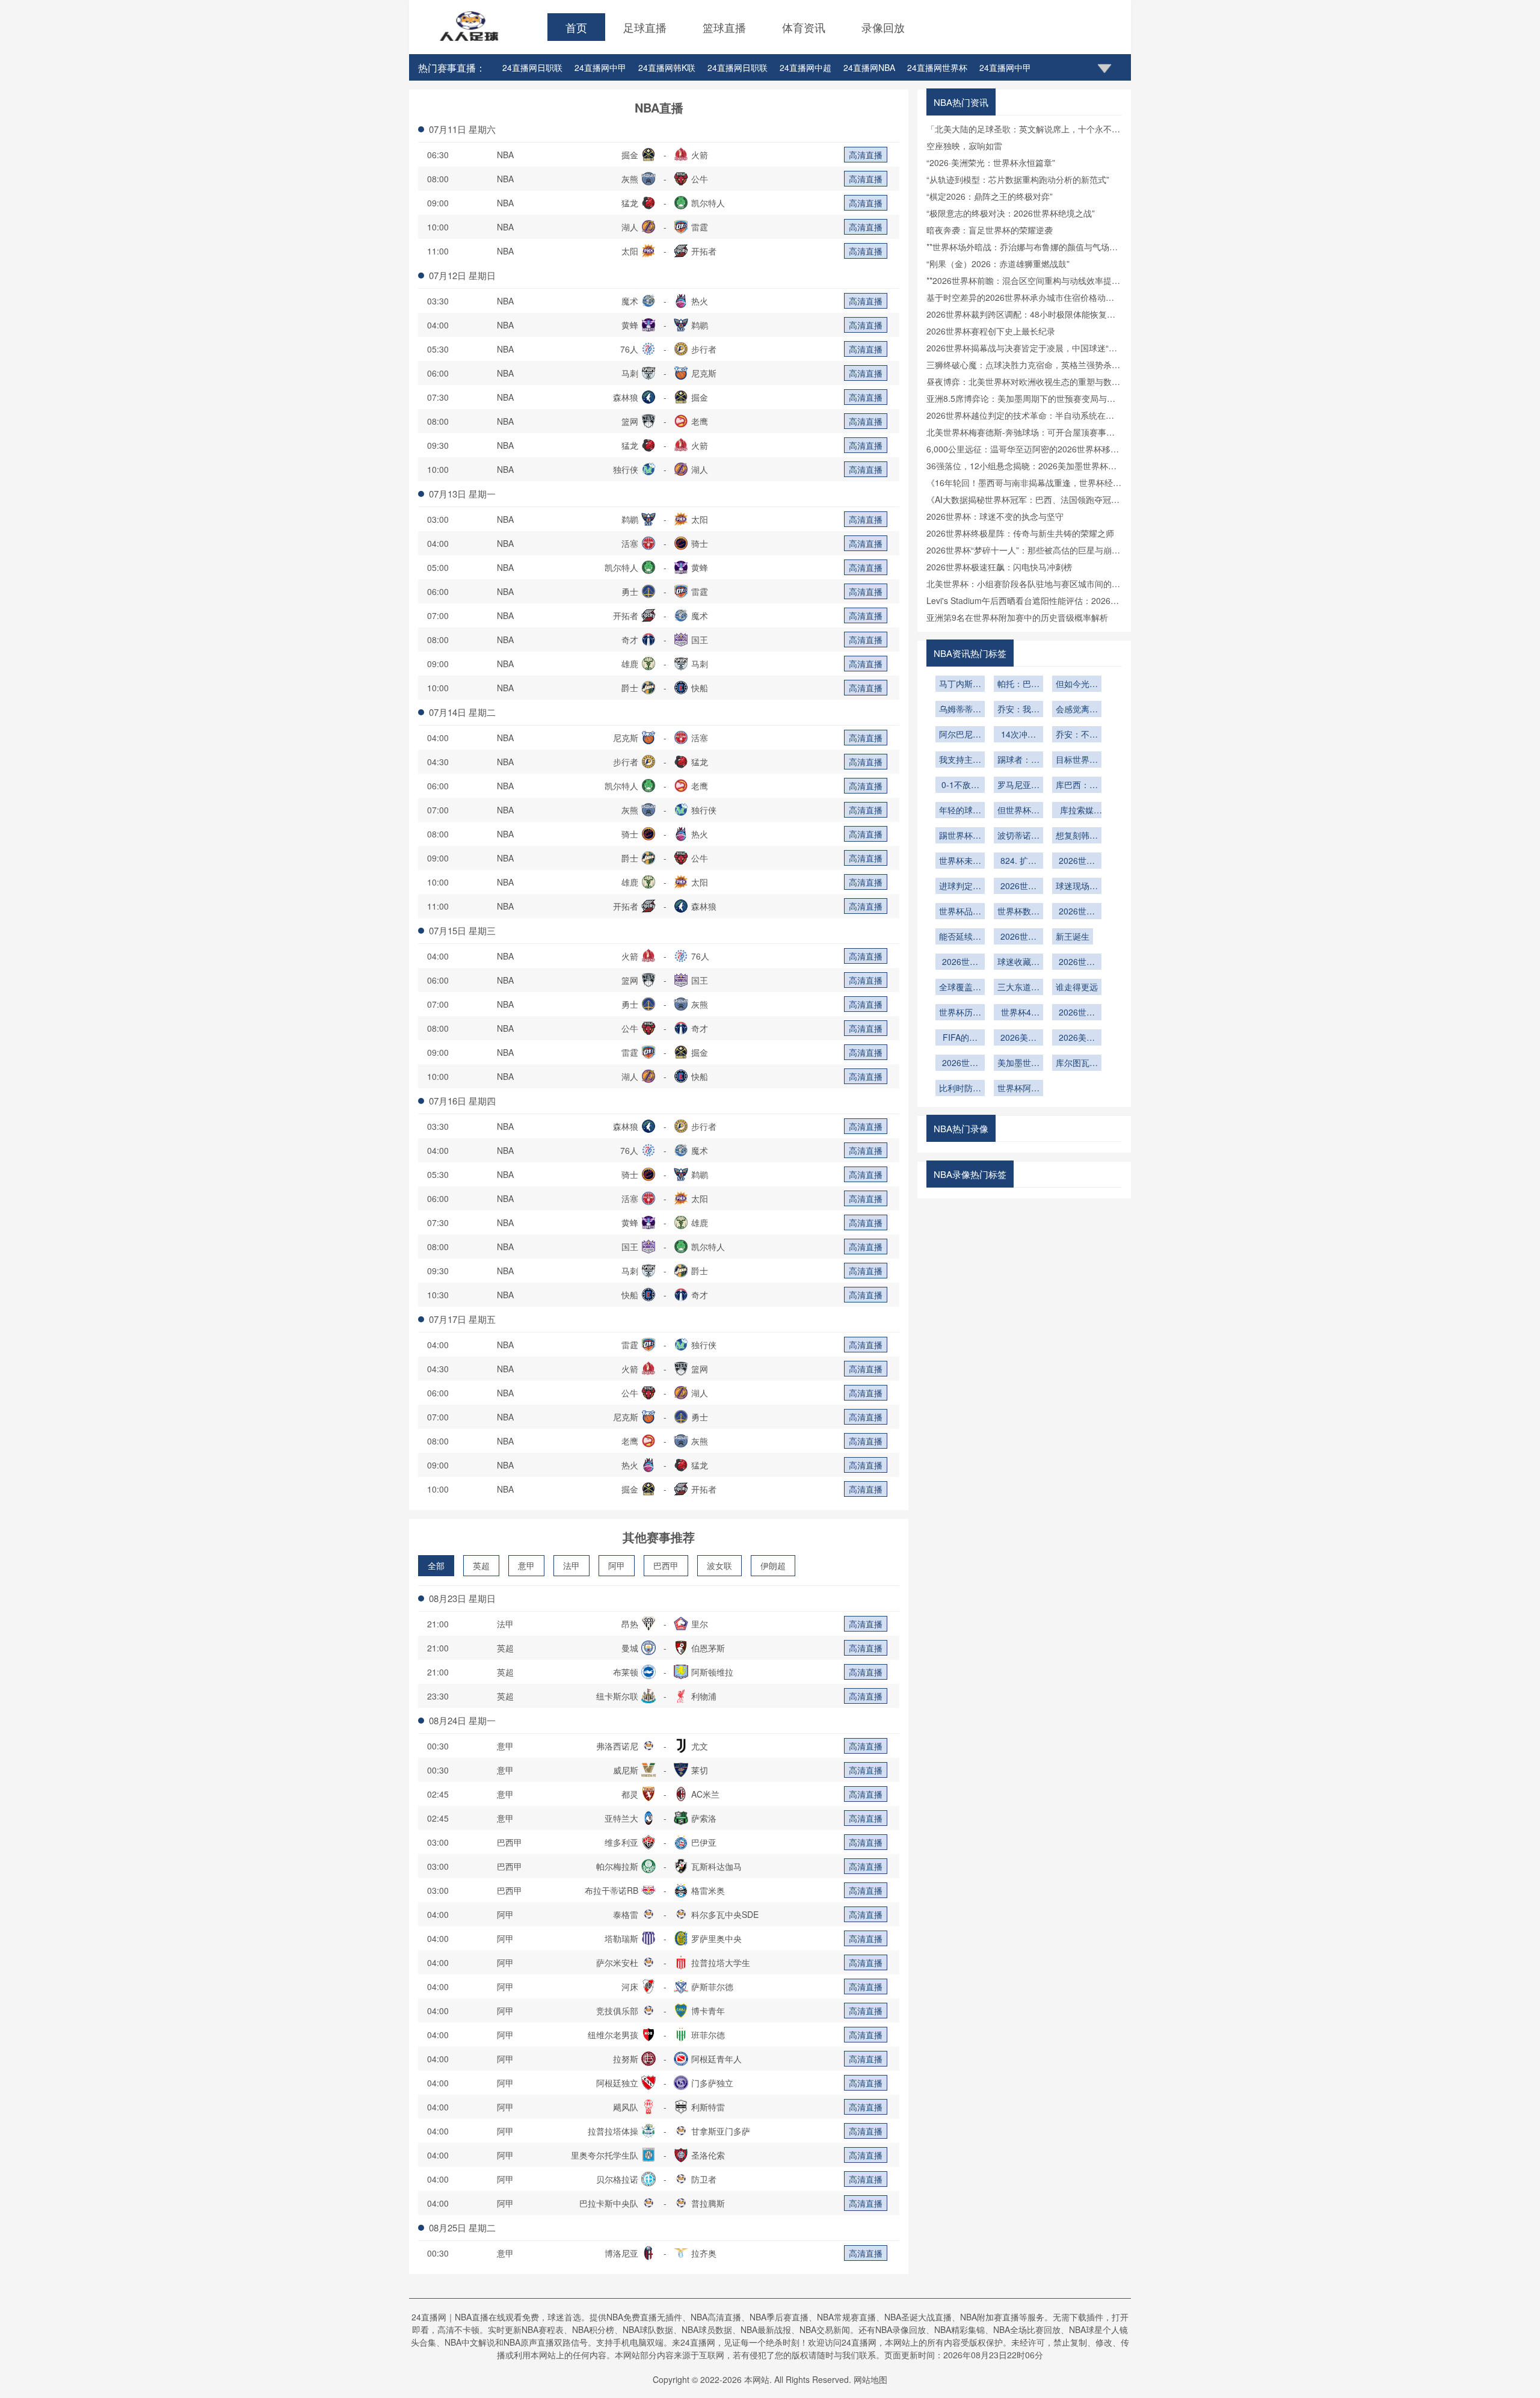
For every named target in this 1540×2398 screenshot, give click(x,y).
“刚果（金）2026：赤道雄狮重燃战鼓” (998, 264)
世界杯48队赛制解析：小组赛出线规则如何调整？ (1018, 1013)
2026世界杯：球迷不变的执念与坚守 (995, 516)
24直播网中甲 (600, 67)
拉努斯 (626, 2059)
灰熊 (630, 179)
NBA (505, 155)
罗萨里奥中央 (716, 1938)
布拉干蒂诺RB (611, 1890)
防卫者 (704, 2179)
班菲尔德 (708, 2035)
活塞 (630, 543)
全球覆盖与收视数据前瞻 (960, 988)
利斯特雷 (708, 2107)
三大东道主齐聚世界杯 (1018, 988)
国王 (700, 640)
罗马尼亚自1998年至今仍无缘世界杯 (1018, 786)
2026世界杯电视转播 (1077, 963)
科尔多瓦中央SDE (725, 1914)
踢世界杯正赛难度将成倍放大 (960, 836)
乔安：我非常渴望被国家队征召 (1018, 710)
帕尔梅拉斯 (617, 1866)
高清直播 (866, 155)
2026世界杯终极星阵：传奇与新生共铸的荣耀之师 (1020, 533)
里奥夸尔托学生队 (605, 2155)
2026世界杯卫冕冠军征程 (1077, 912)
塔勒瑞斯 (621, 1938)
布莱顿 (626, 1672)
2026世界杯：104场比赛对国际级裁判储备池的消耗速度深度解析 (960, 1064)
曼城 (630, 1648)
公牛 (700, 179)
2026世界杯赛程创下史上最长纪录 (991, 331)
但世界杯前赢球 (1018, 811)
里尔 (700, 1624)
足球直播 (645, 27)
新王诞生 (1073, 936)
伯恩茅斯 (708, 1648)
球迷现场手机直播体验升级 (1077, 887)
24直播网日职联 (532, 67)
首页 (576, 27)
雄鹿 (630, 664)
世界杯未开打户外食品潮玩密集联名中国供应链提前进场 (960, 861)
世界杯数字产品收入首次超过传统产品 (1018, 912)
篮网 (630, 421)
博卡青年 (708, 2011)
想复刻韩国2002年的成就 (1077, 836)
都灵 (630, 1794)
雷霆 (700, 227)
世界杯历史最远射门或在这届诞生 (960, 1013)
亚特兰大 (621, 1818)
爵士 (630, 688)
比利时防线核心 (960, 1089)
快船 (700, 688)
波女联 (719, 1565)
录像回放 (883, 27)
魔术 (630, 301)
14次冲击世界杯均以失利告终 (1018, 735)
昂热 (630, 1624)
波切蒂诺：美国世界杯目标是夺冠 (1018, 836)
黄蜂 (630, 325)
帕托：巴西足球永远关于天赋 (1018, 685)
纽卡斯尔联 (617, 1696)
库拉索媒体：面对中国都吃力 (1077, 811)
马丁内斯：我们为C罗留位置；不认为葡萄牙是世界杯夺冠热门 (960, 685)
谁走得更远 (1077, 987)
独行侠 (626, 469)
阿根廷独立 (617, 2083)
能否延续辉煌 (960, 937)
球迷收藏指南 (1018, 963)
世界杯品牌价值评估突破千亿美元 (960, 912)
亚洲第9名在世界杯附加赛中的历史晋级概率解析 (1017, 617)
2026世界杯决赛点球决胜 (1018, 937)
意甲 (526, 1565)
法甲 (571, 1565)
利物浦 (704, 1696)
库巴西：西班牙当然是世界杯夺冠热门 (1077, 786)
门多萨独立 (712, 2083)
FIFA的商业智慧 (960, 1038)
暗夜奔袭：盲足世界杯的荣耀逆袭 (990, 230)
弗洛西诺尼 (617, 1746)
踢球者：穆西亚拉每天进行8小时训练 (1018, 760)
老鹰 (700, 421)
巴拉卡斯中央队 (609, 2203)
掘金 (630, 155)
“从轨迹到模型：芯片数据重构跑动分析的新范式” (1018, 179)
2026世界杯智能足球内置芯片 (1077, 861)
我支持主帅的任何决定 (960, 760)
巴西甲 (666, 1565)
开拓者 (704, 251)
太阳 (630, 251)
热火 (700, 301)
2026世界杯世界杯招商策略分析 (1077, 1013)
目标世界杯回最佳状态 (1077, 760)
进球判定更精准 (960, 887)
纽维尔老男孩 (613, 2035)
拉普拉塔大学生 (721, 1962)
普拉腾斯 (708, 2203)
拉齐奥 (704, 2253)
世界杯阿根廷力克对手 (1018, 1089)
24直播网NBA (869, 67)
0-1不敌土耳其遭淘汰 (960, 786)
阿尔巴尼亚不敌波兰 (960, 735)
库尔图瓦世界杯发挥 (1077, 1064)
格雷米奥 (708, 1890)
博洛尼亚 (621, 2253)
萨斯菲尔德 (712, 1987)
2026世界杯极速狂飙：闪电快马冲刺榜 (999, 567)
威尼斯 (626, 1770)
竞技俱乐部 (617, 2011)
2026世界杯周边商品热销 (960, 963)
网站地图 (870, 2379)
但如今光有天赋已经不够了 (1077, 685)
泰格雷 (626, 1914)
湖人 (630, 227)
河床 (630, 1987)
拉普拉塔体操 (613, 2131)
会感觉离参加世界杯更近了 (1077, 710)
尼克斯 (704, 373)
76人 (629, 349)
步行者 (704, 349)
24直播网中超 (805, 67)
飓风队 (626, 2107)
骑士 (700, 543)
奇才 (630, 640)
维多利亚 (621, 1842)
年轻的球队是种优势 (960, 811)
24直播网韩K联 (667, 67)
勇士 (630, 591)
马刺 (630, 373)
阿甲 (617, 1565)
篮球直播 (724, 27)
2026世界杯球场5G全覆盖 (1019, 887)
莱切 (700, 1770)
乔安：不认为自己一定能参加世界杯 (1077, 735)
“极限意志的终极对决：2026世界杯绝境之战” (1011, 213)
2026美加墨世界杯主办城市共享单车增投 (1077, 1038)
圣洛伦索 (708, 2155)
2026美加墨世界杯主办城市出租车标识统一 (1018, 1038)
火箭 (700, 155)
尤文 (700, 1746)
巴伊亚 (704, 1842)
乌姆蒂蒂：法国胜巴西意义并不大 (960, 710)
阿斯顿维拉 (712, 1672)
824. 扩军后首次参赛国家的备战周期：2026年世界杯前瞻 (1018, 861)
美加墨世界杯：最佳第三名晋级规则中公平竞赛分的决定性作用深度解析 (1018, 1064)
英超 (481, 1565)
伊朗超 (773, 1565)
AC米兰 (705, 1794)
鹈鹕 (700, 325)
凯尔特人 (708, 203)
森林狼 (626, 397)
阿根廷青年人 (716, 2059)
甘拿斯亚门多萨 (721, 2131)
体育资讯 (804, 27)
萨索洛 (704, 1818)
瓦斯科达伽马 (716, 1866)
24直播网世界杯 (937, 67)
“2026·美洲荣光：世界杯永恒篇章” (991, 162)
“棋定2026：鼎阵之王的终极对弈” (990, 196)
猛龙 (630, 203)
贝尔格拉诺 (617, 2179)
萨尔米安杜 (617, 1962)
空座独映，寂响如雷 (964, 146)
